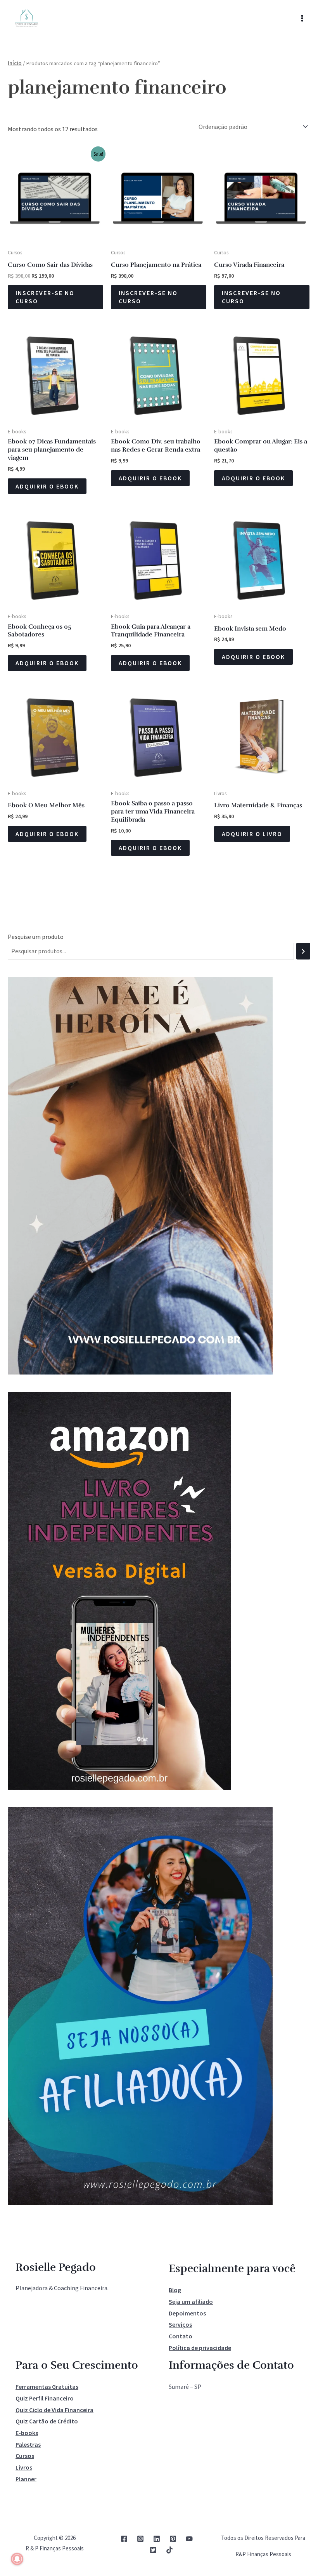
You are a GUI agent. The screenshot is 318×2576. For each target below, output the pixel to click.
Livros (24, 2467)
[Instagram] (140, 2539)
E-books (27, 2433)
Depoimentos (187, 2313)
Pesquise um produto (36, 937)
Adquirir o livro (252, 834)
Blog (175, 2290)
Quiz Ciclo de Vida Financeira (54, 2410)
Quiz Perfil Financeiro (45, 2398)
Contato (181, 2336)
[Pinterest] (173, 2539)
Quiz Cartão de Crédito (47, 2421)
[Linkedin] (157, 2539)
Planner (26, 2479)
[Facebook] (124, 2539)
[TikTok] (169, 2550)
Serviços (180, 2324)
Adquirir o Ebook (47, 486)
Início (15, 63)
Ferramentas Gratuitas (47, 2387)
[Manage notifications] (17, 2559)
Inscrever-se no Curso (45, 297)
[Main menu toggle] (302, 18)
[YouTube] (189, 2539)
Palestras (28, 2444)
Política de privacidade (200, 2348)
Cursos (25, 2456)
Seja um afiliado (191, 2301)
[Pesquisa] (303, 951)
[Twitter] (153, 2550)
